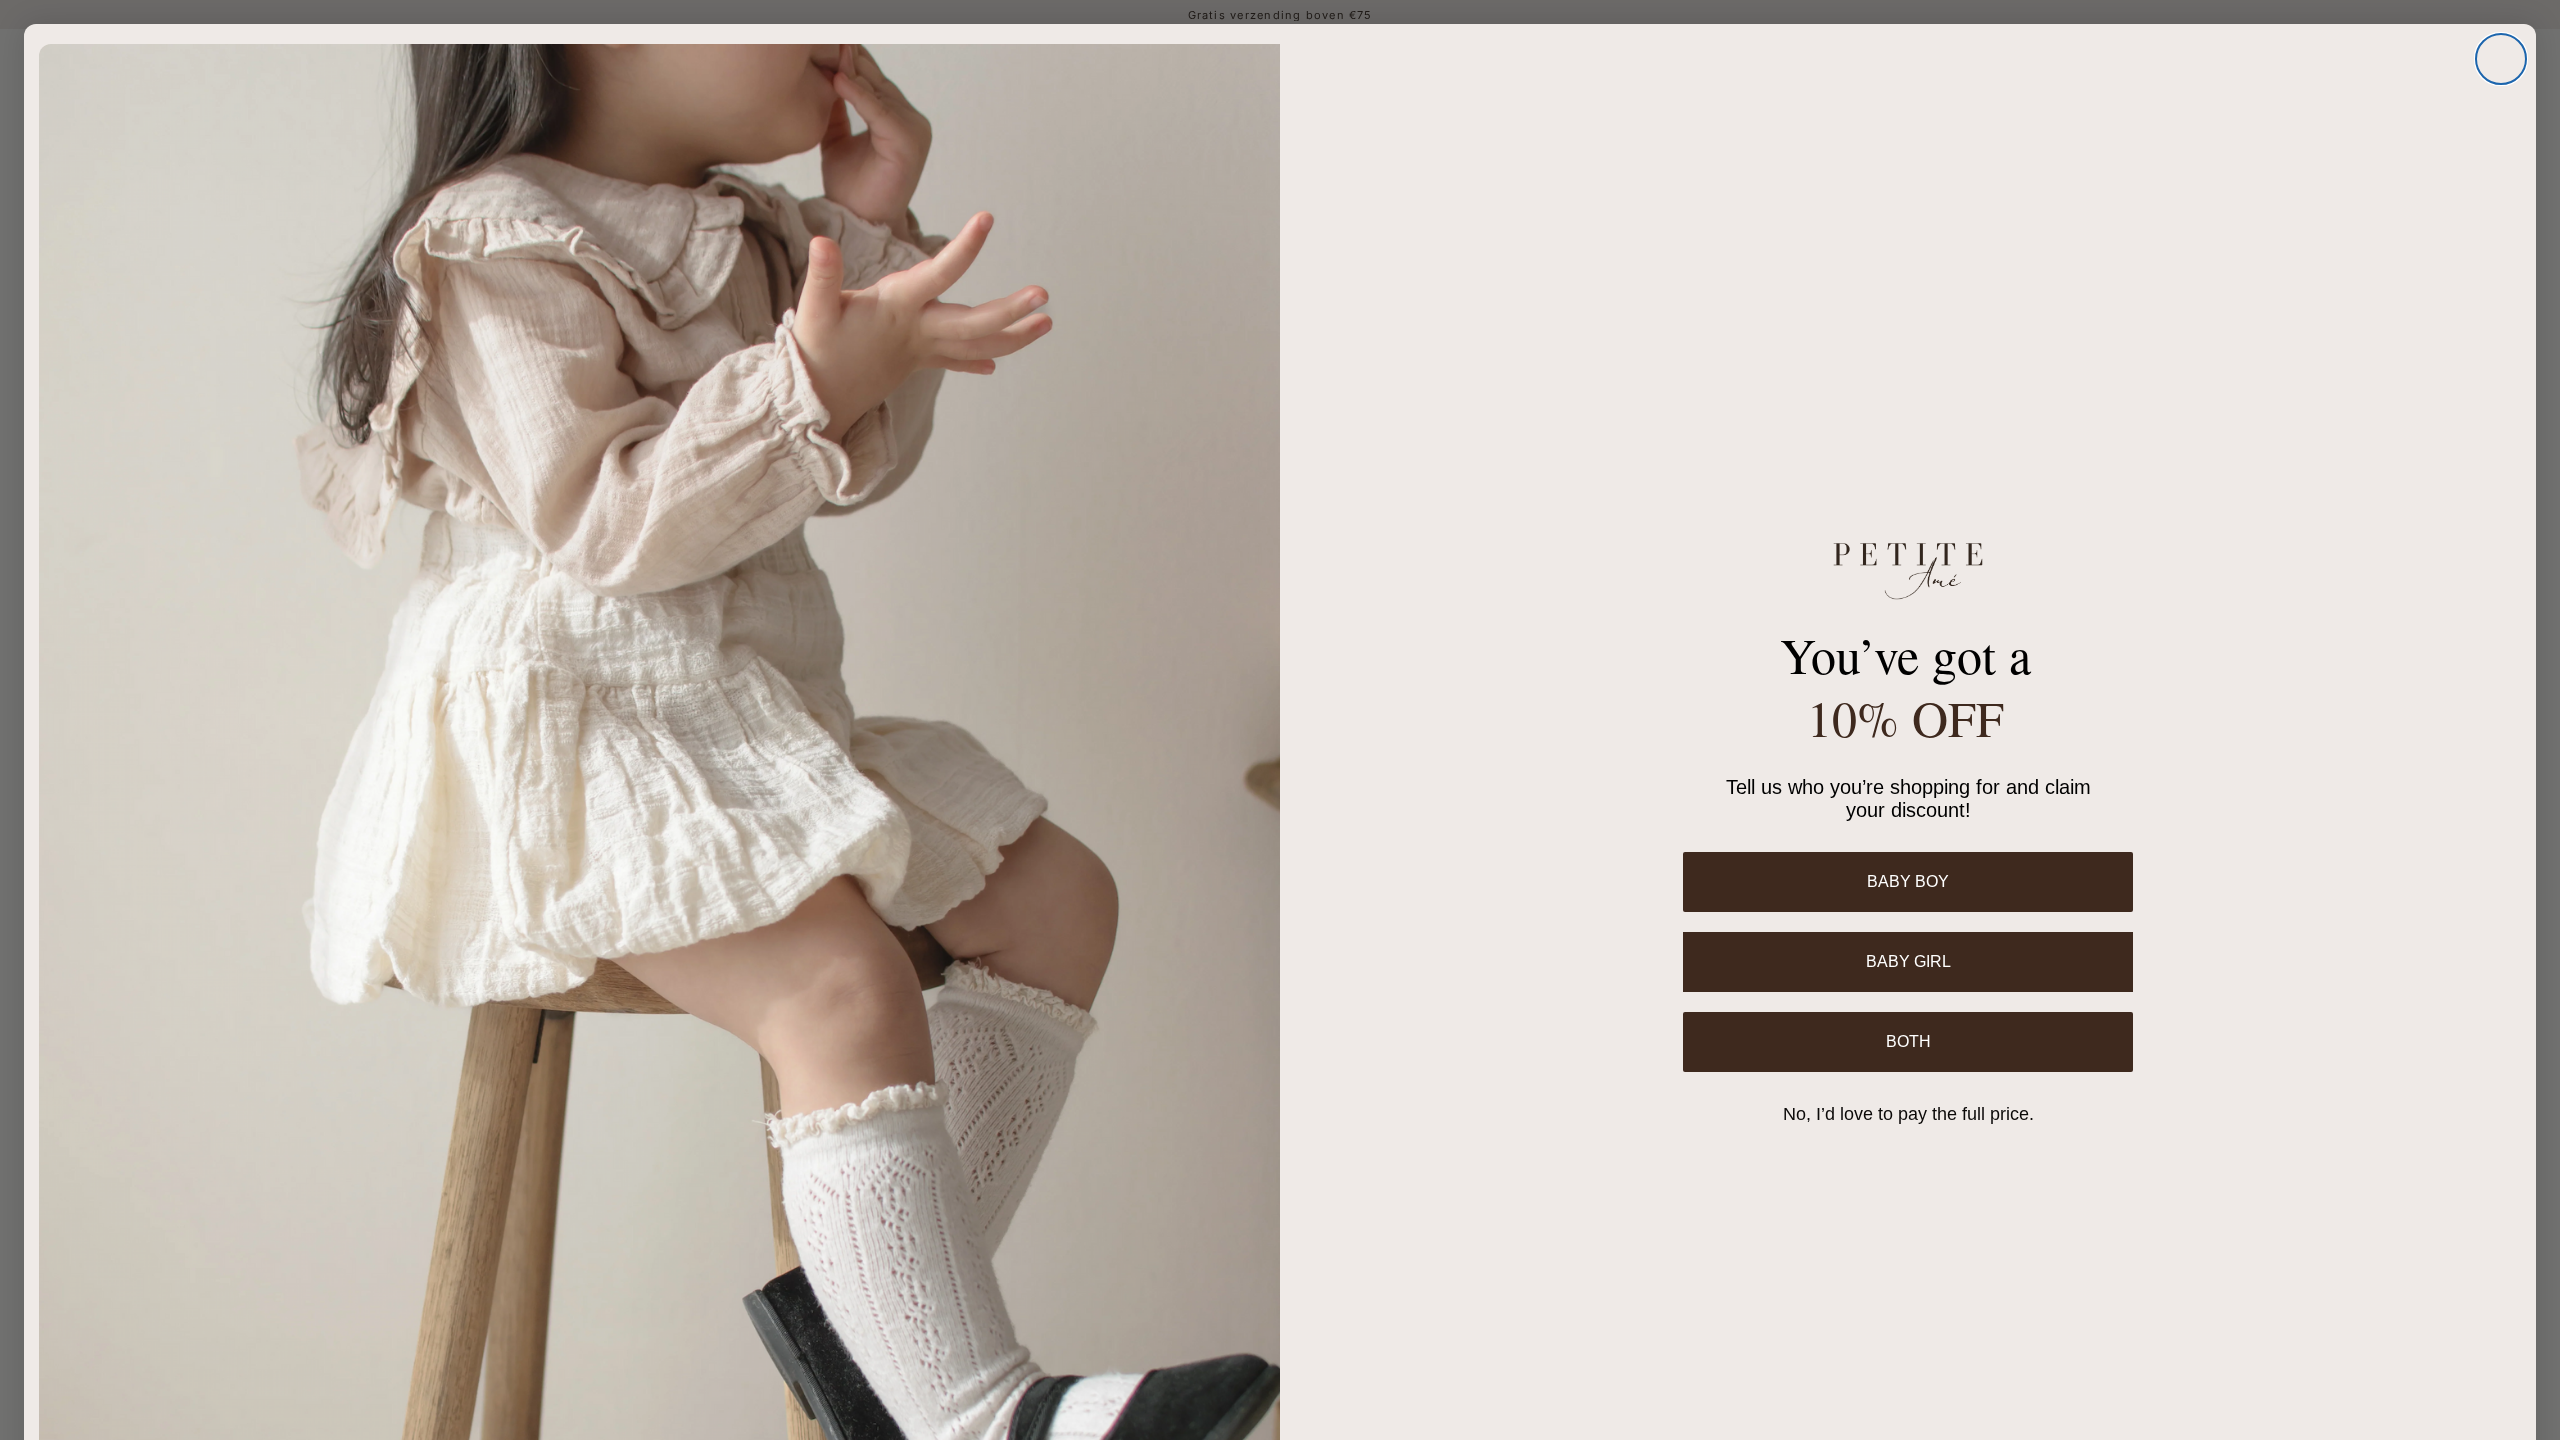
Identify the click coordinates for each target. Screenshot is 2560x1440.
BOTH (1908, 1041)
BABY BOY (1908, 881)
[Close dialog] (2501, 59)
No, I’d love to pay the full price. (1908, 1114)
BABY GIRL (1908, 961)
